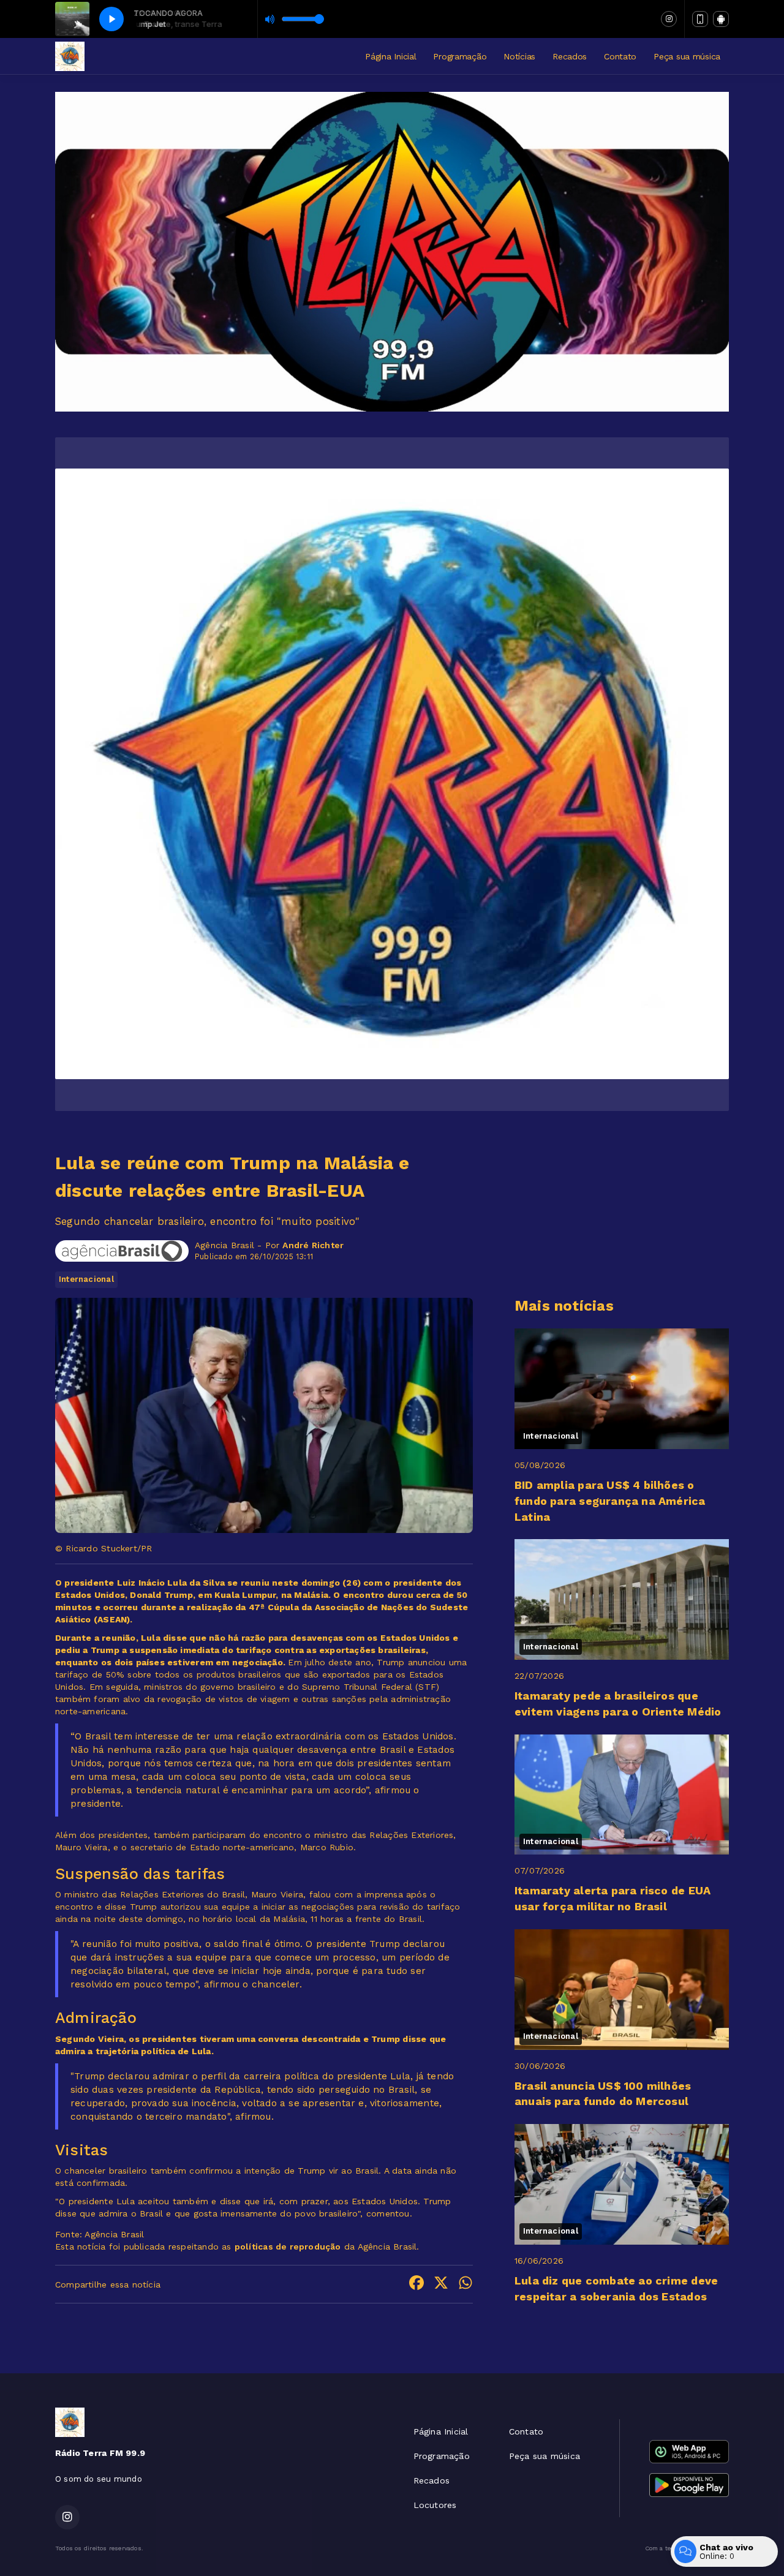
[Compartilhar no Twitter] (441, 2284)
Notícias (519, 56)
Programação (460, 56)
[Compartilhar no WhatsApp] (466, 2284)
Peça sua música (687, 56)
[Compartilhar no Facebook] (417, 2284)
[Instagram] (669, 19)
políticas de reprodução (288, 2246)
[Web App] (700, 19)
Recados (570, 56)
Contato (620, 56)
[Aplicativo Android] (721, 19)
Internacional (86, 1279)
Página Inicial (390, 56)
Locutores (435, 2505)
